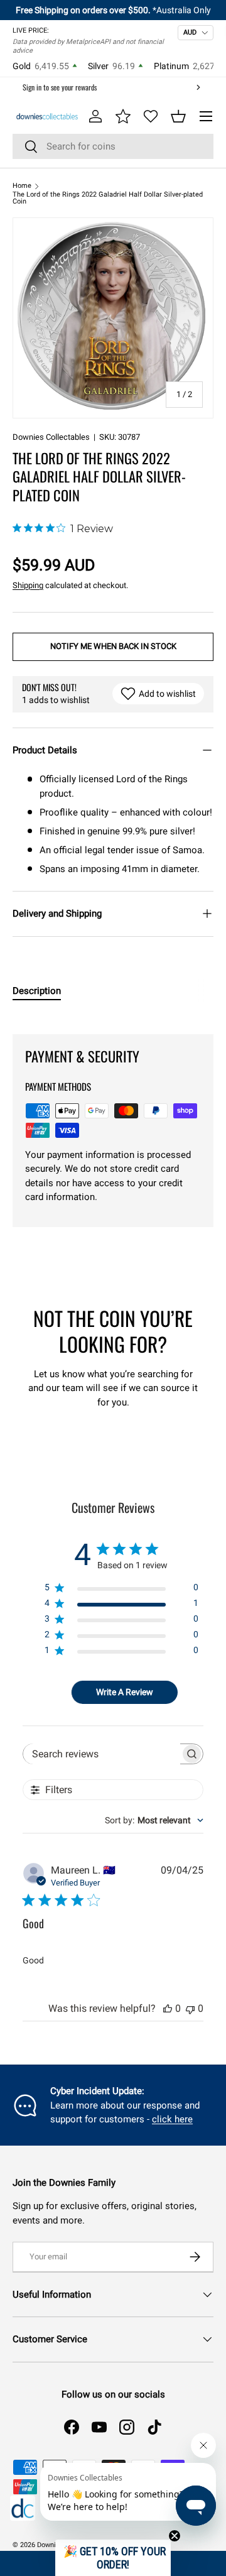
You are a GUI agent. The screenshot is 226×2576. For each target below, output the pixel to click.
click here (172, 2119)
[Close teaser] (175, 2536)
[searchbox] (102, 1754)
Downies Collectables (51, 437)
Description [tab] (37, 991)
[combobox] (113, 146)
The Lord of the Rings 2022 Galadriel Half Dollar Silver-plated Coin (108, 198)
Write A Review (125, 1692)
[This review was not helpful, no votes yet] (190, 2008)
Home (22, 186)
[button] (178, 116)
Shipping (28, 585)
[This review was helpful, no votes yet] (168, 2008)
